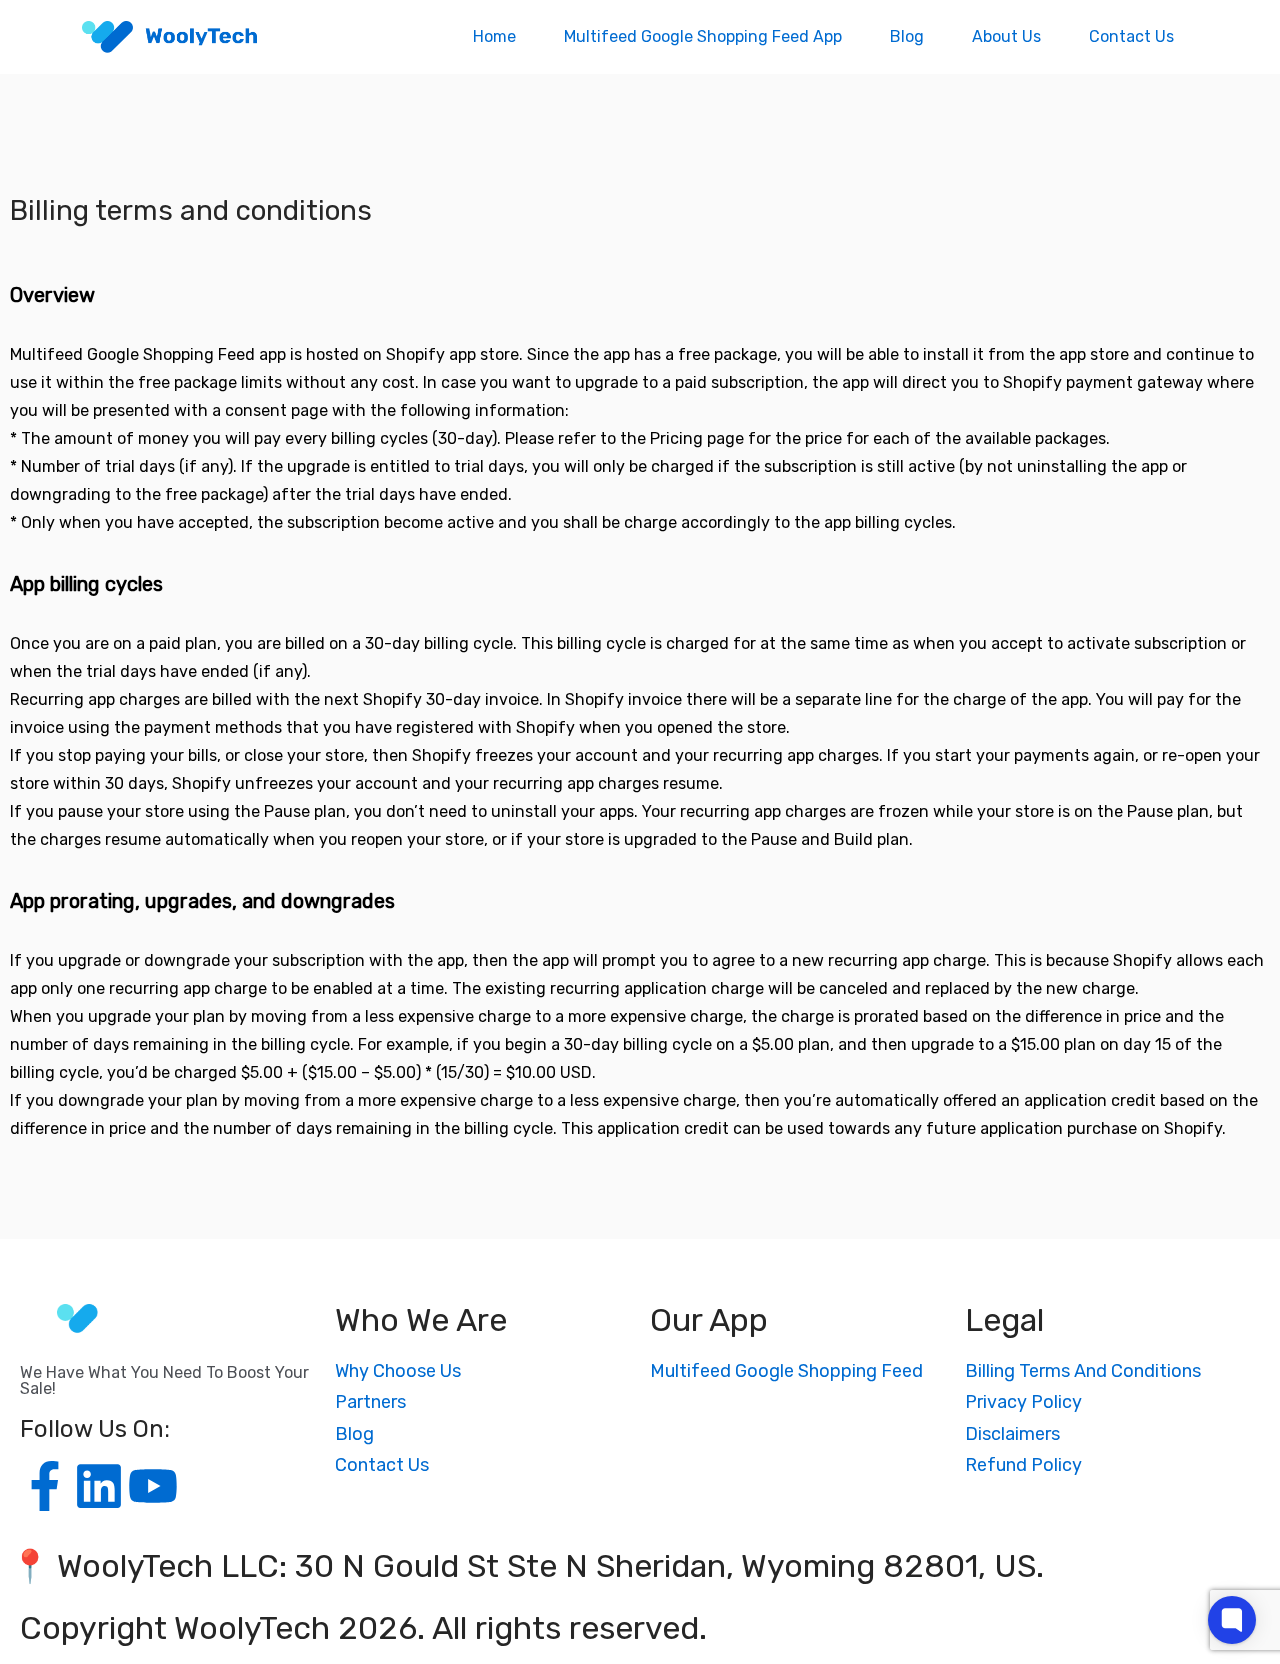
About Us (1006, 36)
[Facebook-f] (45, 1486)
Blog (907, 36)
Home (494, 36)
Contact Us (1131, 36)
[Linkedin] (99, 1486)
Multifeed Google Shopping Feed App (703, 36)
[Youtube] (153, 1486)
